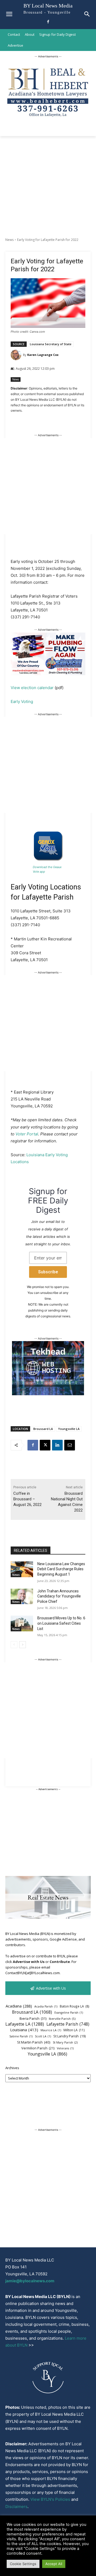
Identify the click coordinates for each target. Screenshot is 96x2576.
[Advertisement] (48, 187)
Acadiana (19, 2006)
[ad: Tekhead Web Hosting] (48, 1394)
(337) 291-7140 (25, 617)
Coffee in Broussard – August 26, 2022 (27, 1499)
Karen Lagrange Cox (43, 355)
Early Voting (22, 701)
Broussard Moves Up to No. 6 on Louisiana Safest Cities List (61, 1623)
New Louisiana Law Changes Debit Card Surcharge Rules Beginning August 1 (61, 1569)
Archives (12, 2068)
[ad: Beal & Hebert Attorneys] (48, 120)
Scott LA (43, 2036)
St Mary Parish (65, 2042)
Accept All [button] (54, 2564)
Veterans (65, 2048)
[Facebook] (48, 22)
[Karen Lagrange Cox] (17, 355)
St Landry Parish (69, 2036)
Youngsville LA (69, 1429)
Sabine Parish (21, 2036)
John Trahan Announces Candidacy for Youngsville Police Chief (59, 1596)
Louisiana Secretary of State (51, 344)
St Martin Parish (34, 2042)
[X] (45, 1445)
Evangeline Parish (69, 2013)
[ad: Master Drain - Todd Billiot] (48, 674)
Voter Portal (27, 1134)
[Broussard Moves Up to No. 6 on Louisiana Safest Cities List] (22, 1623)
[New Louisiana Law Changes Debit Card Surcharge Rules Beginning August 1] (22, 1569)
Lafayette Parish (68, 2024)
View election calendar (32, 688)
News (9, 240)
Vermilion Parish (38, 2048)
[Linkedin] (57, 1445)
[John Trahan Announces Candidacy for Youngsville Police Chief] (22, 1597)
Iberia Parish (33, 2018)
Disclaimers (16, 2507)
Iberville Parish (62, 2019)
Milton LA (74, 2030)
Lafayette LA (25, 2024)
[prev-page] (14, 1645)
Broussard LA (43, 1429)
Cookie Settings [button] (23, 2564)
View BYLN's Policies (50, 2499)
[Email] (70, 1445)
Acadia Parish (46, 2006)
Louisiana (24, 2030)
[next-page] (23, 1645)
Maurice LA (51, 2030)
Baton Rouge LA (75, 2006)
